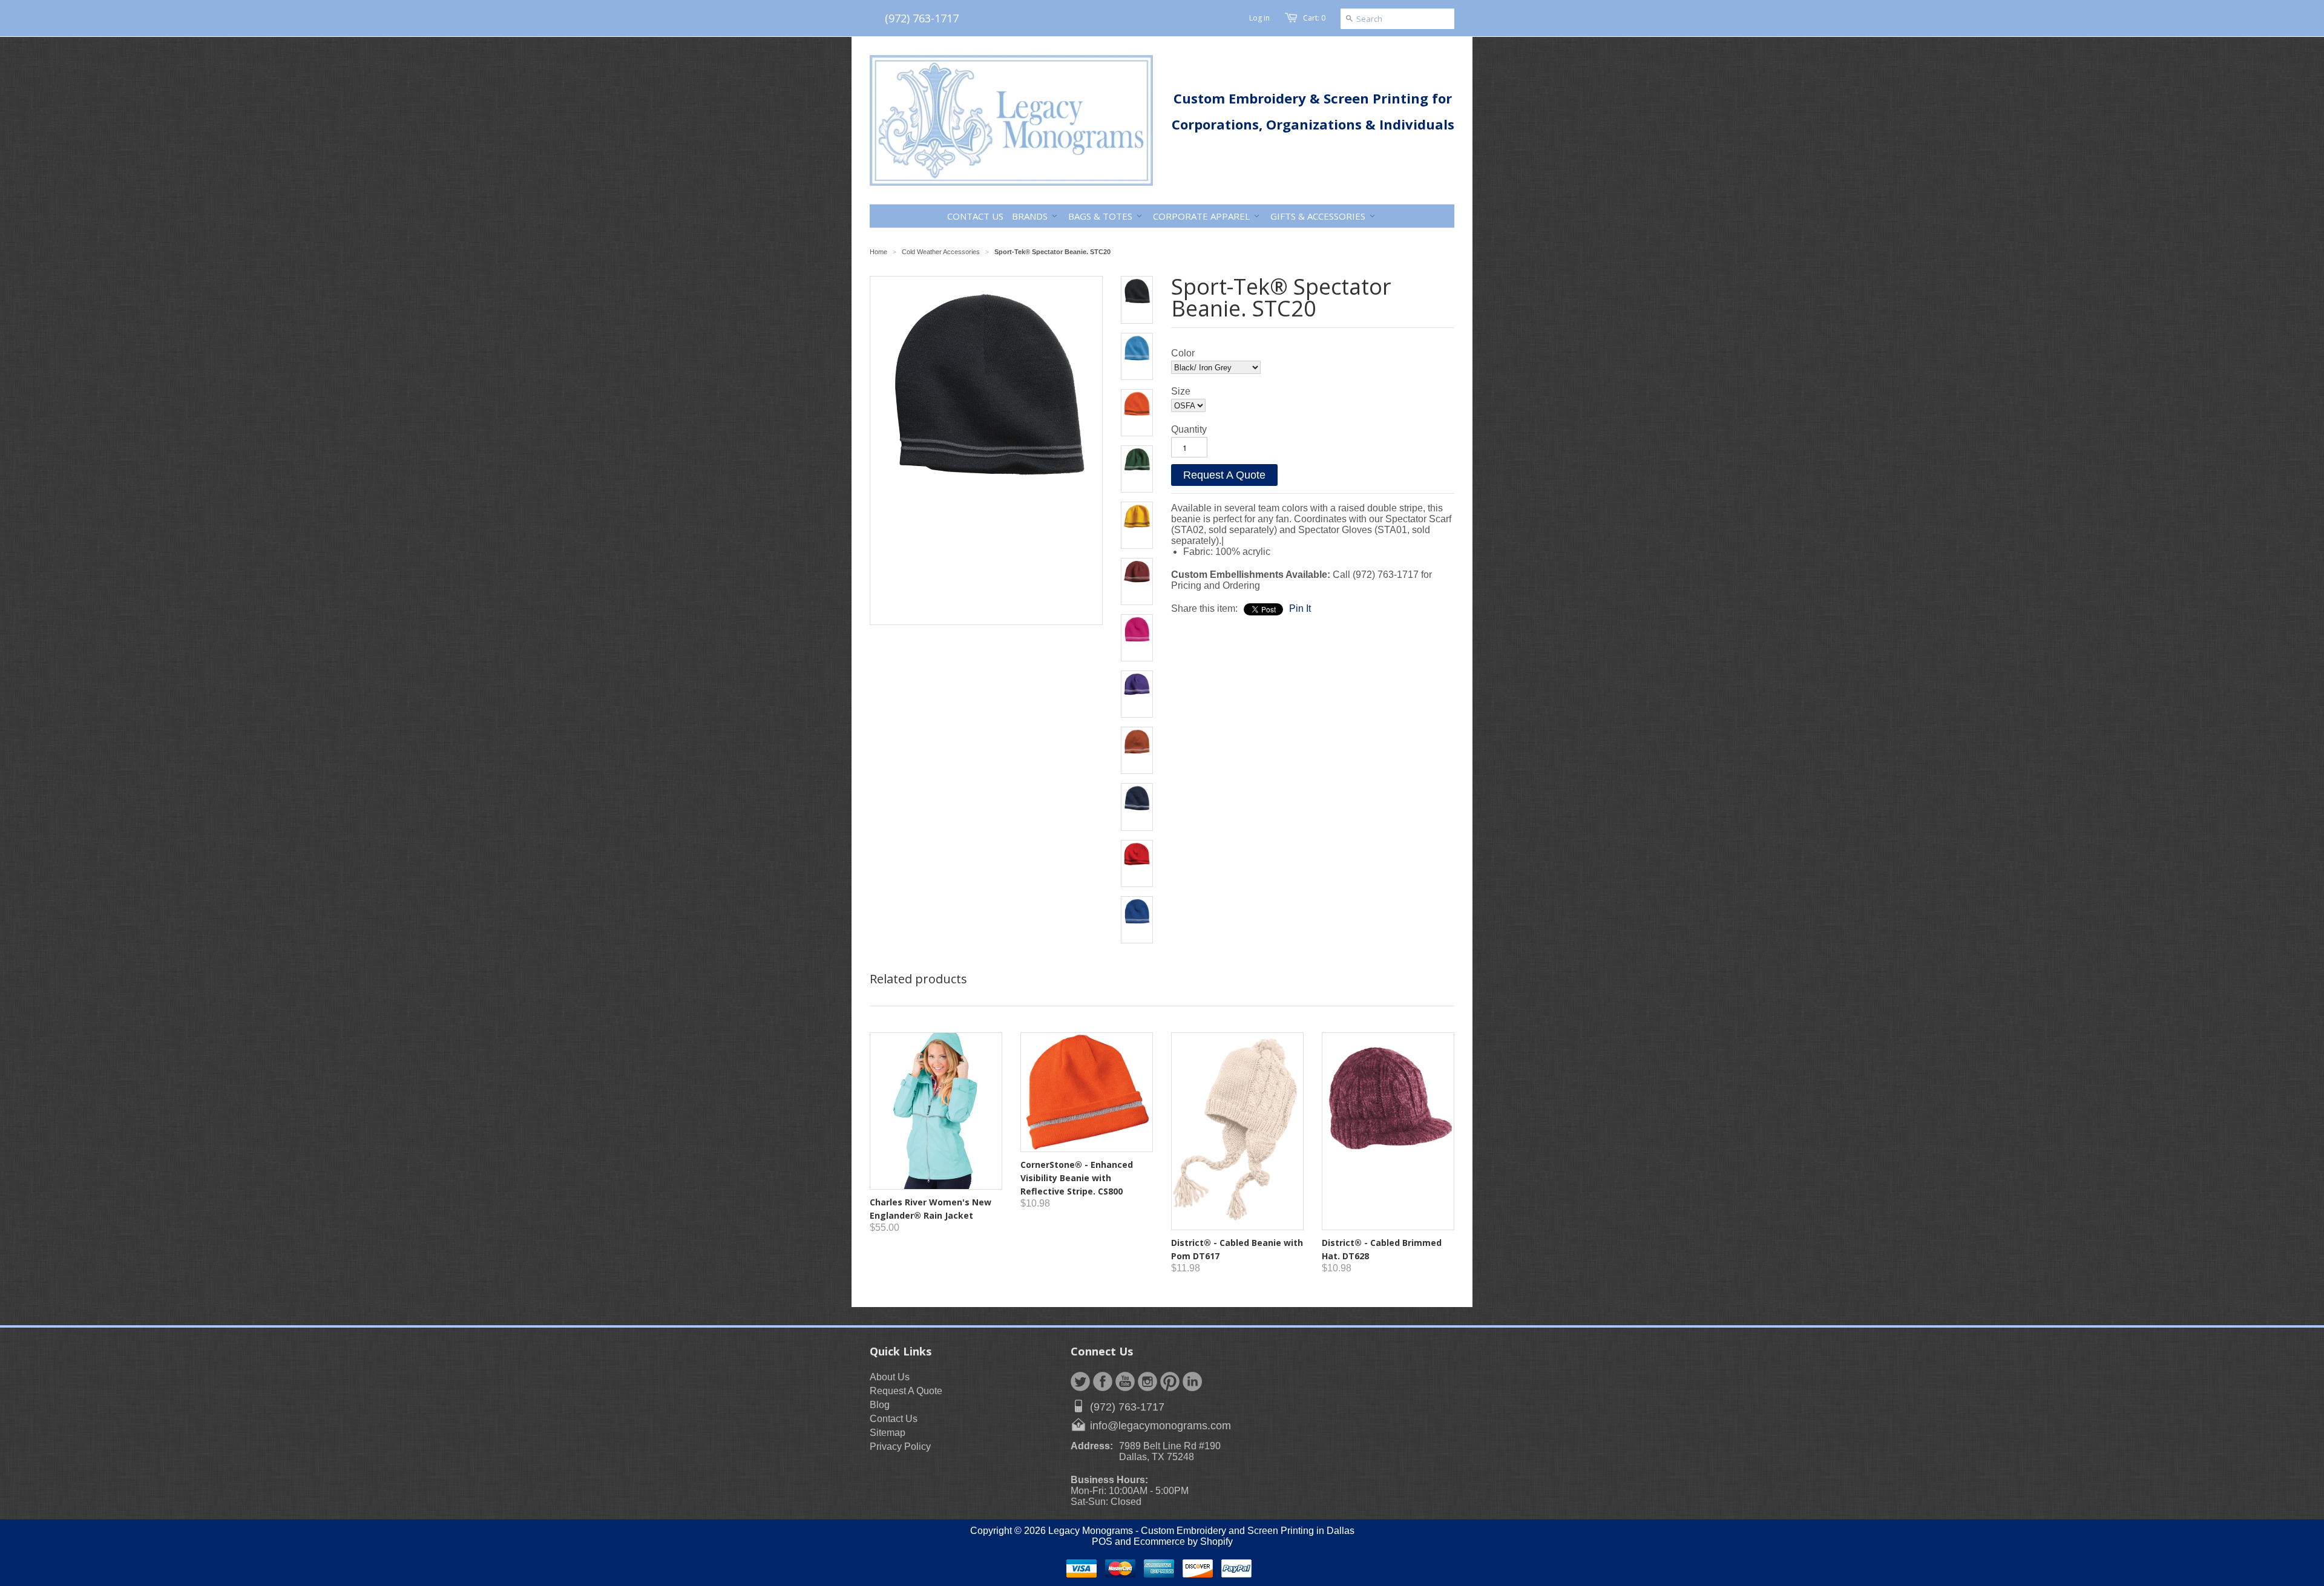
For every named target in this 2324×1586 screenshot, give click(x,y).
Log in (1259, 18)
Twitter (1080, 1381)
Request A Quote (1224, 475)
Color (1183, 353)
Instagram (1147, 1381)
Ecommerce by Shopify (1183, 1542)
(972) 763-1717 (922, 18)
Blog (880, 1405)
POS (1102, 1542)
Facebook (1103, 1381)
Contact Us (894, 1419)
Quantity (1189, 429)
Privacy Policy (900, 1447)
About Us (890, 1377)
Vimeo (1192, 1381)
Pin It (1300, 608)
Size (1181, 391)
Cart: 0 (1314, 18)
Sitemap (888, 1433)
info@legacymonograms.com (1160, 1426)
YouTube (1125, 1381)
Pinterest (1170, 1381)
